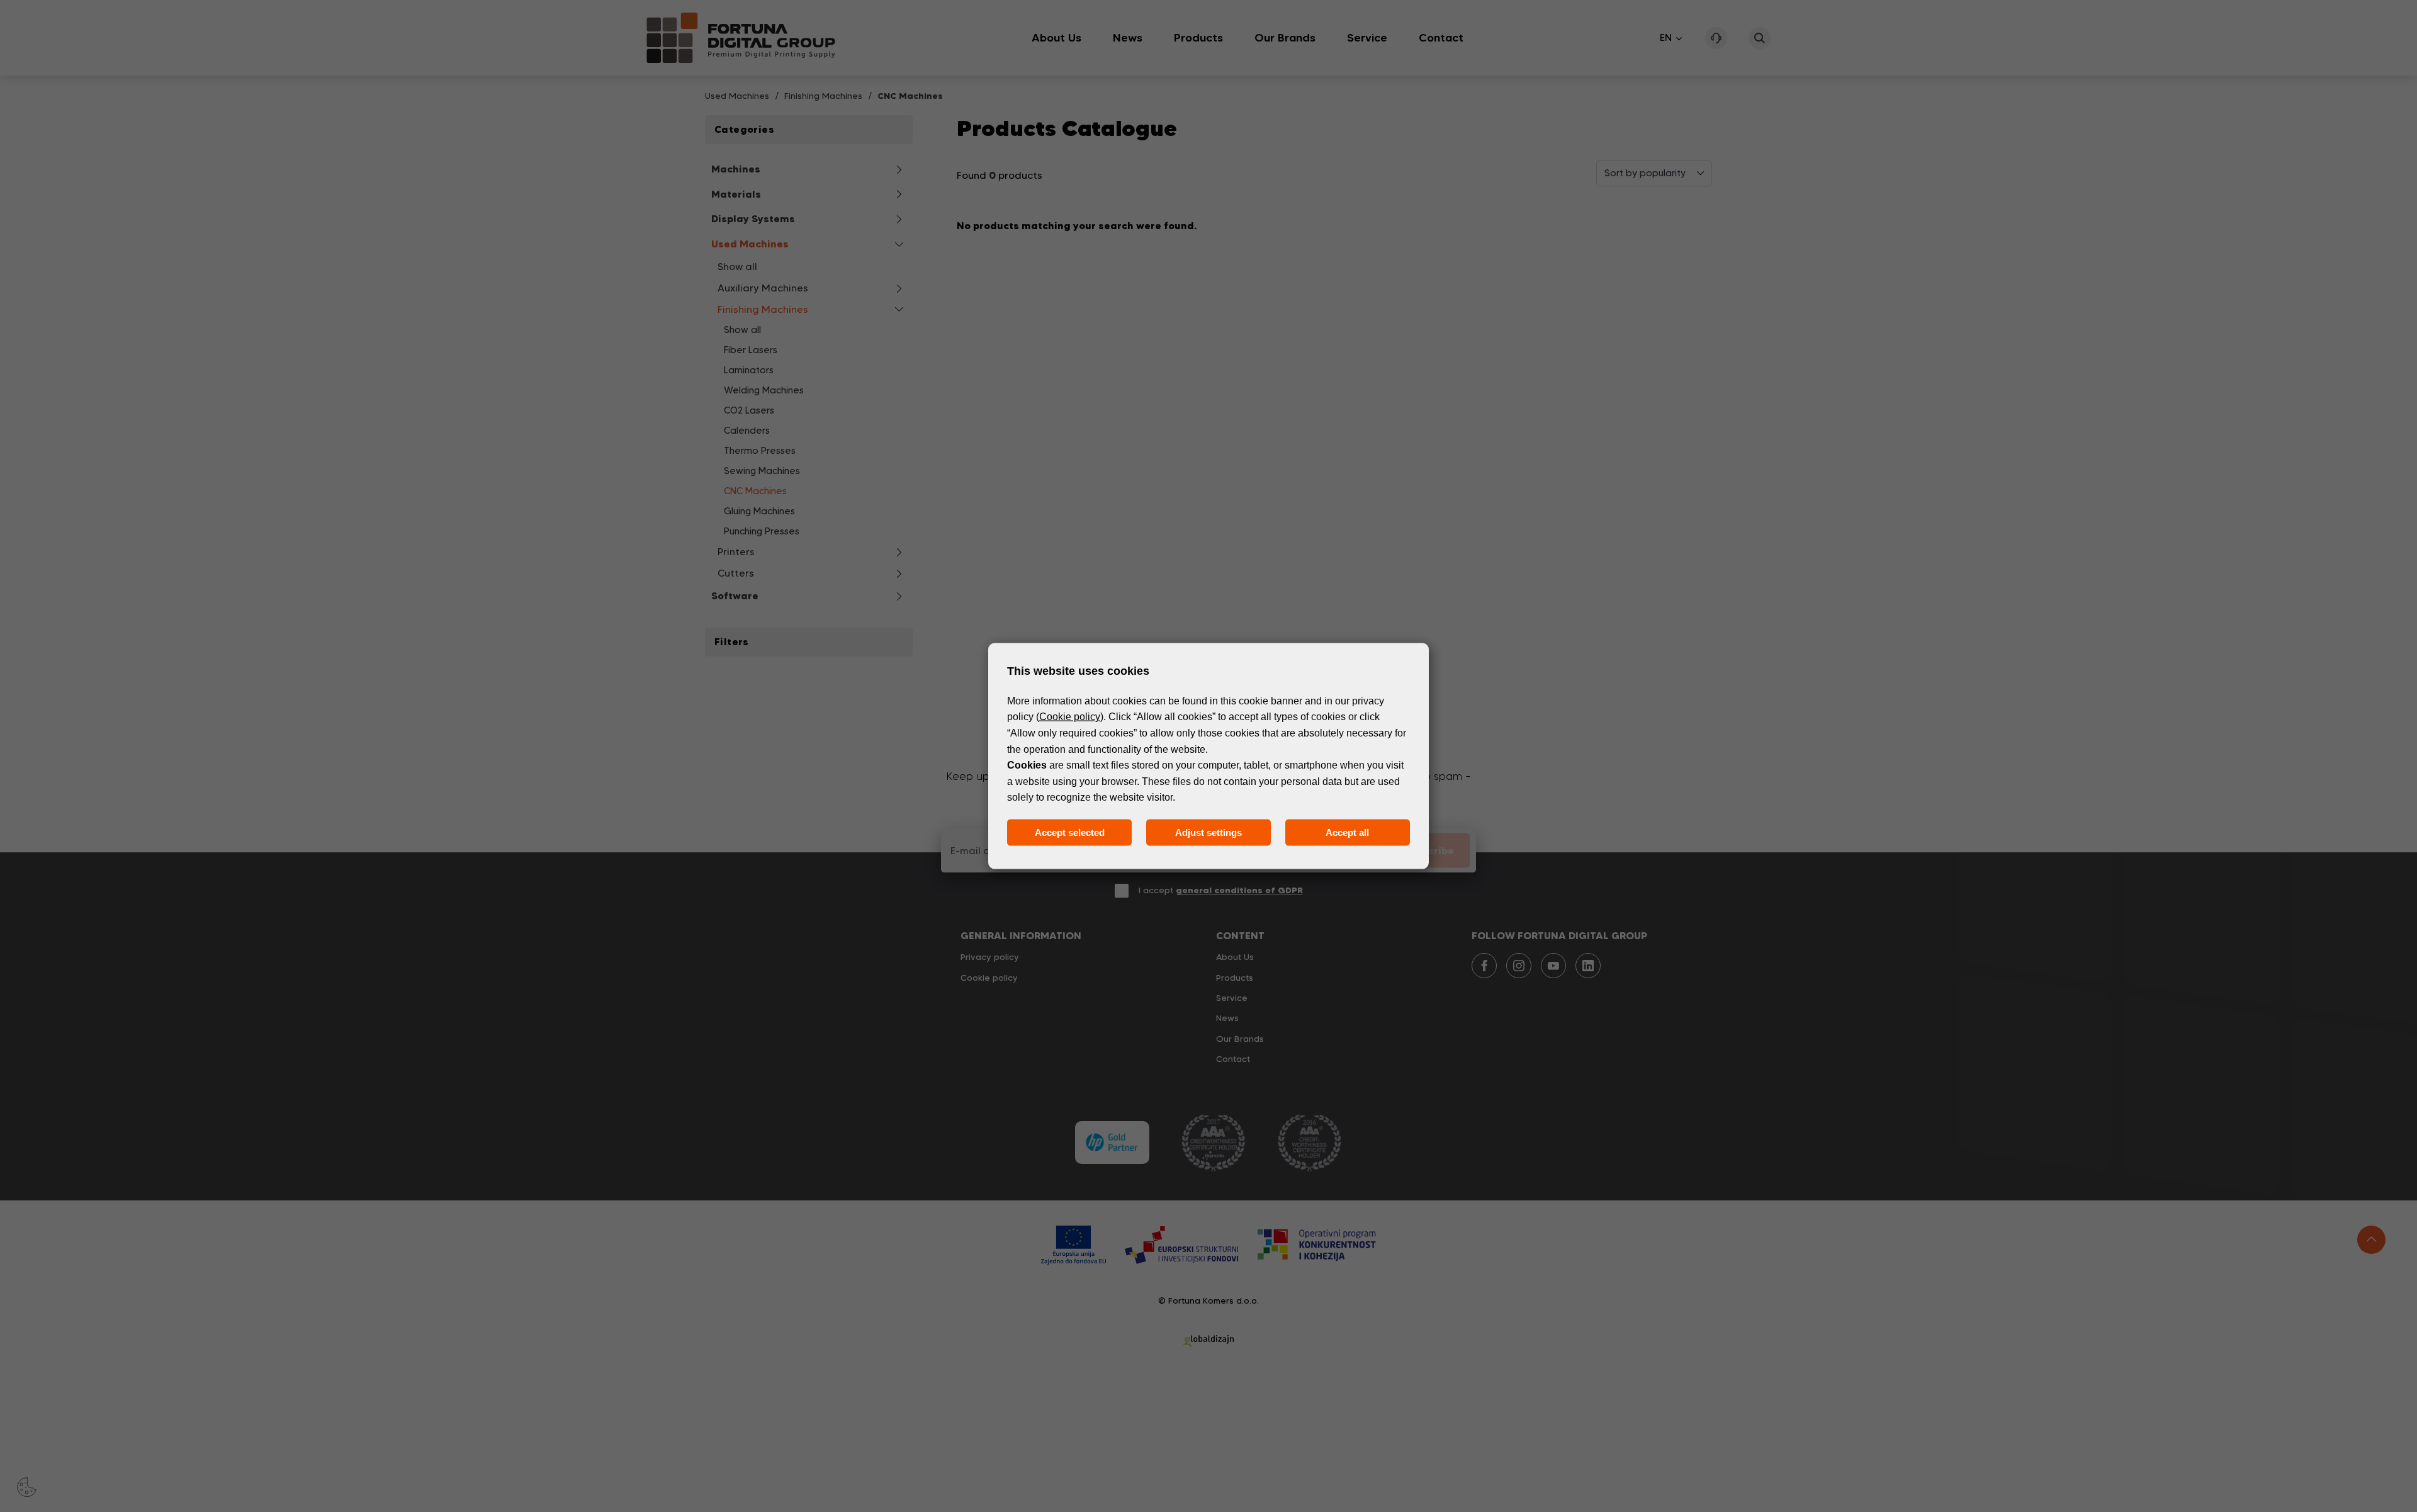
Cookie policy (1070, 717)
